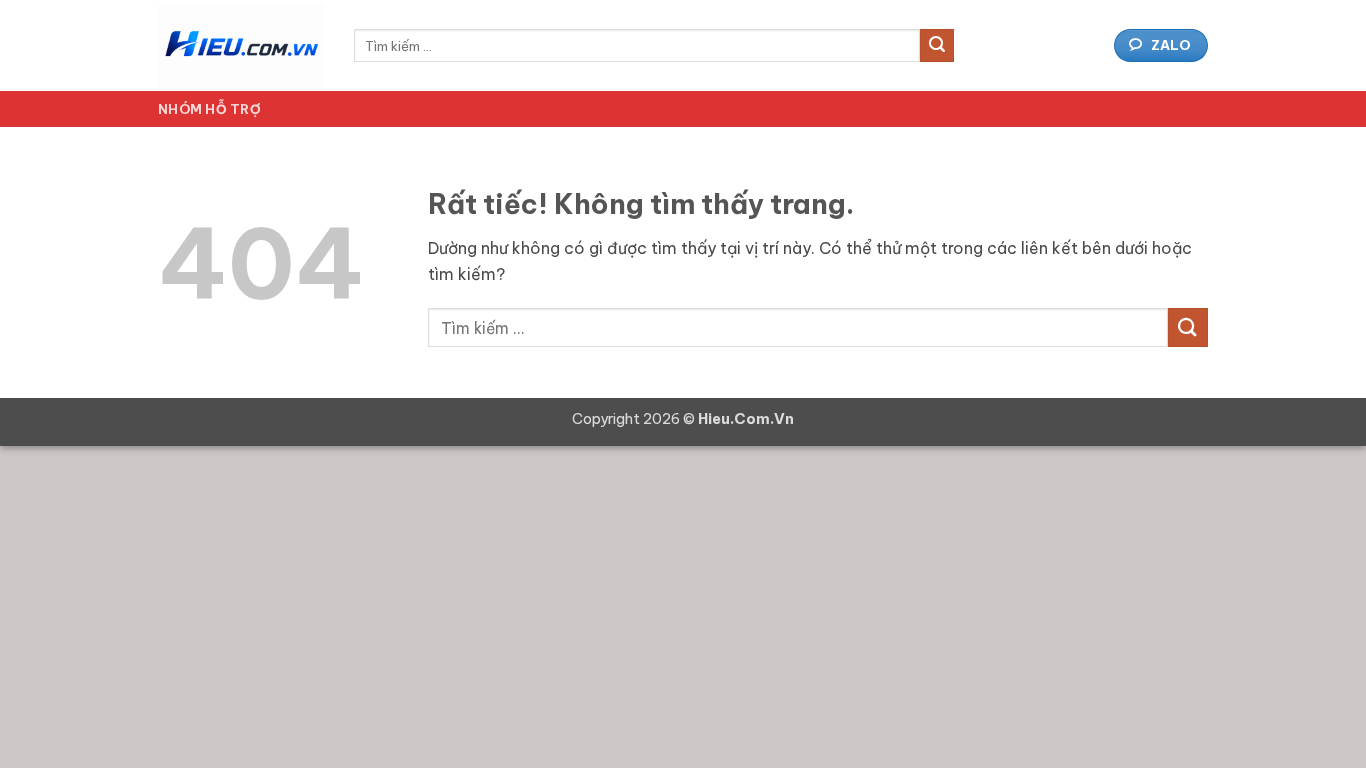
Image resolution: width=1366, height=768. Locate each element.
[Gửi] (937, 46)
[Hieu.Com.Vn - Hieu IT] (241, 45)
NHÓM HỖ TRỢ (209, 109)
